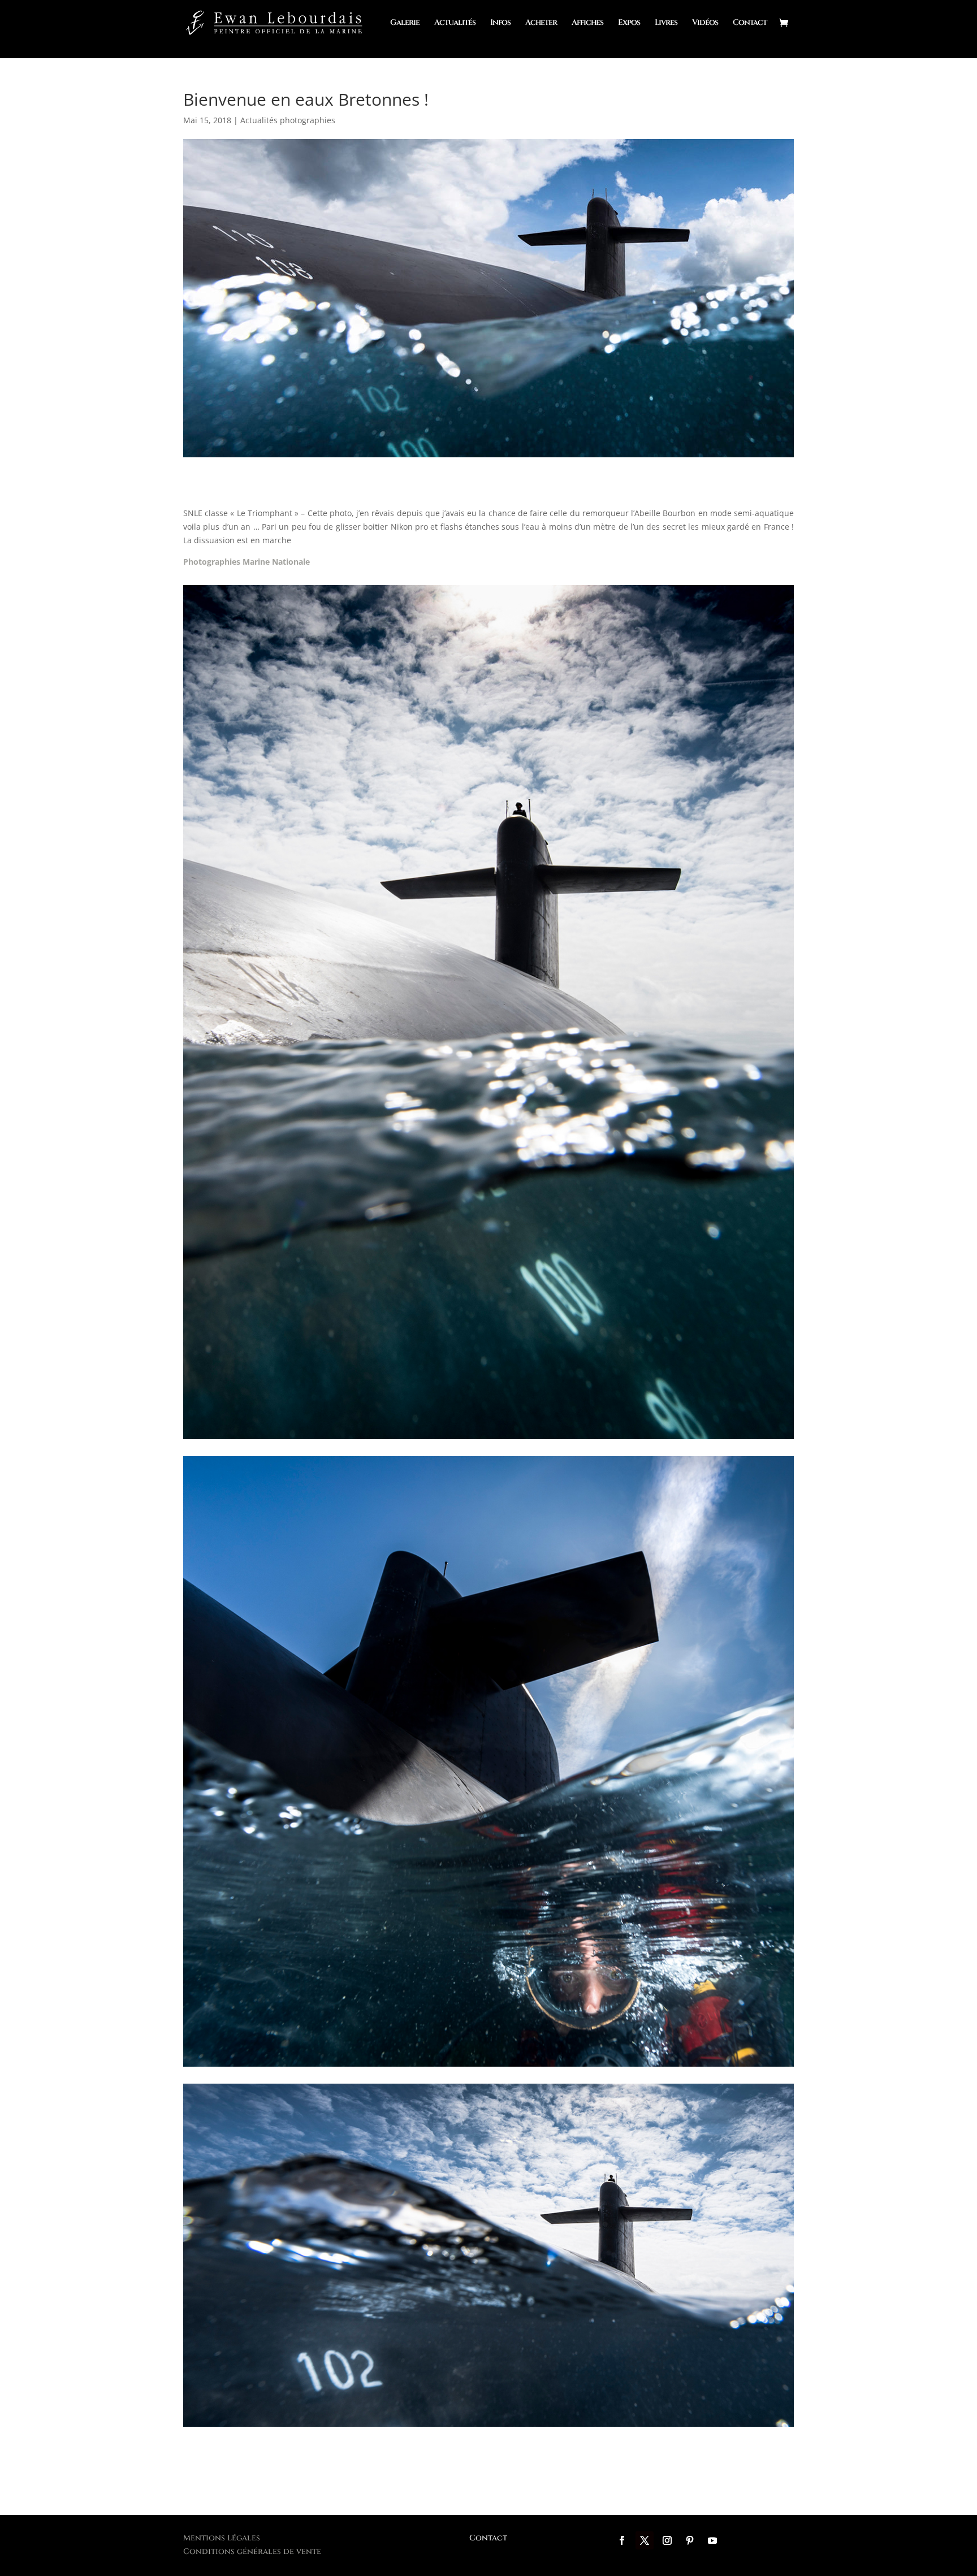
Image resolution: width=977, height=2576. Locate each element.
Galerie (405, 23)
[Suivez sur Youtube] (712, 2540)
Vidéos (705, 23)
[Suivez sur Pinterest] (690, 2540)
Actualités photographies (288, 120)
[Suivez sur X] (645, 2540)
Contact (750, 23)
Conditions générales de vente (252, 2551)
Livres (666, 23)
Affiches (587, 23)
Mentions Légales (222, 2538)
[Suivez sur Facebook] (622, 2540)
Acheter (541, 23)
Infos (500, 23)
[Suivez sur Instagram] (667, 2540)
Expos (629, 23)
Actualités (455, 23)
